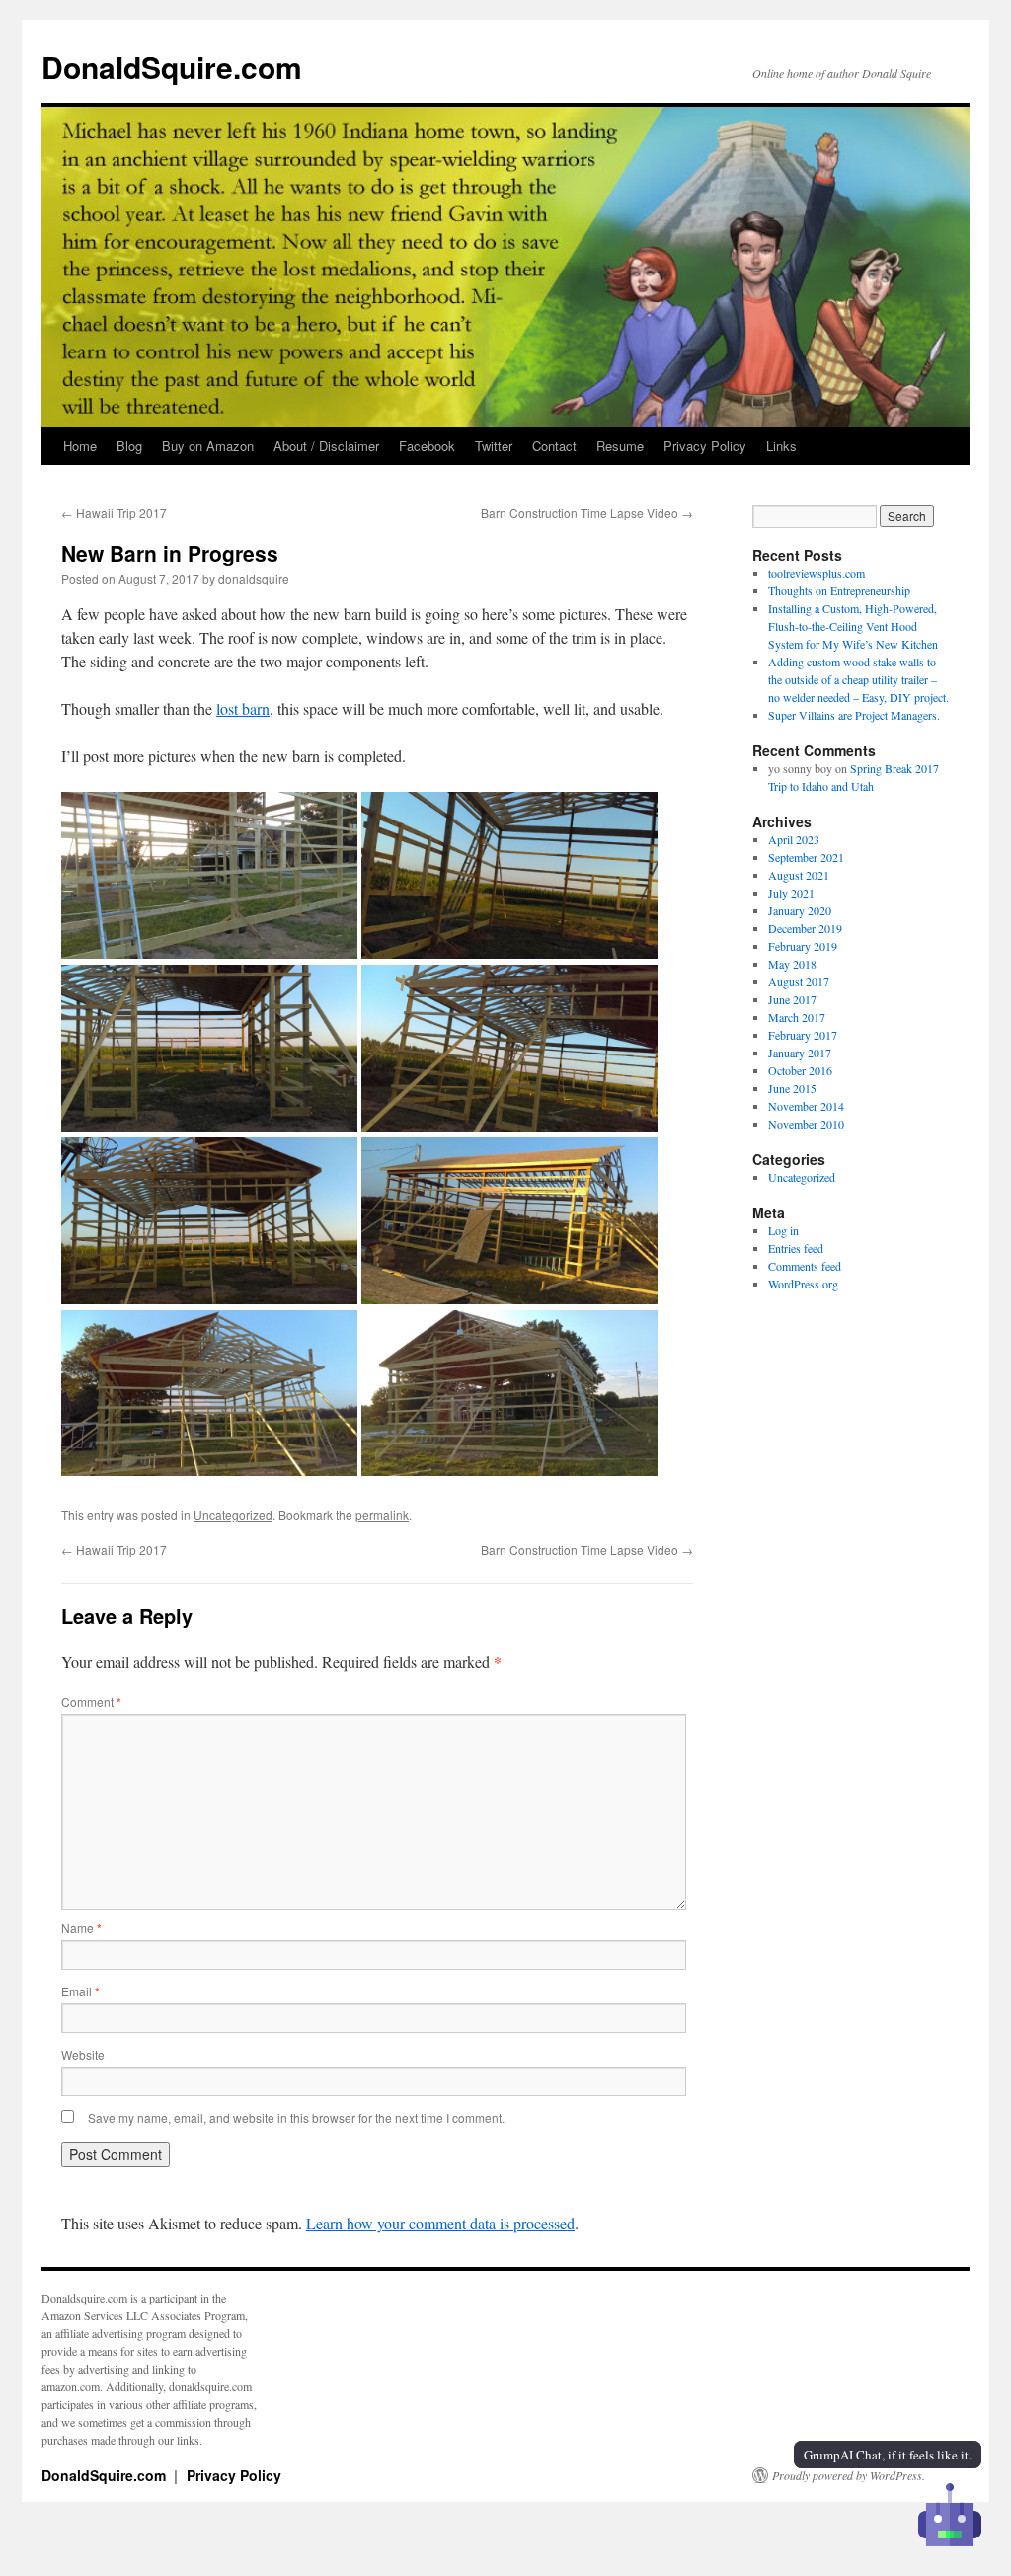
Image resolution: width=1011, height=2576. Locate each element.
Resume (620, 446)
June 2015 (792, 1088)
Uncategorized (233, 1514)
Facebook (427, 446)
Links (781, 446)
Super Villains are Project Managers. (854, 715)
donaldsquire (254, 578)
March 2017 (797, 1017)
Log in (783, 1230)
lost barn (243, 708)
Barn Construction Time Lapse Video (587, 513)
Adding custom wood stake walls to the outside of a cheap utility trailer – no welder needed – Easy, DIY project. (858, 679)
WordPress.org (803, 1284)
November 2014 (806, 1106)
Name (81, 1928)
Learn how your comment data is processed (440, 2223)
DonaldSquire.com (172, 67)
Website (83, 2054)
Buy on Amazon (208, 446)
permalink (382, 1514)
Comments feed (805, 1266)
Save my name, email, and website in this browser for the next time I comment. (296, 2117)
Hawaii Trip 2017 (114, 513)
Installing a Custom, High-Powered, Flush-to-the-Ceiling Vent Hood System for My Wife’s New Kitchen (853, 626)
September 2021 (806, 857)
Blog (129, 446)
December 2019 (805, 928)
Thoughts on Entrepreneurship (839, 590)
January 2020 (800, 910)
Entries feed (796, 1248)
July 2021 (791, 893)
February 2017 (803, 1035)
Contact (554, 446)
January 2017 (800, 1053)
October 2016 (800, 1070)
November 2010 (806, 1124)
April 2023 (794, 839)
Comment (91, 1702)
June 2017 (792, 999)
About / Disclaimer (326, 446)
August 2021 (799, 875)
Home (80, 446)
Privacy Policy (705, 446)
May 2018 (792, 964)
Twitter (494, 446)
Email (80, 1991)
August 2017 (799, 981)
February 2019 (803, 946)
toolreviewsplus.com (817, 573)
